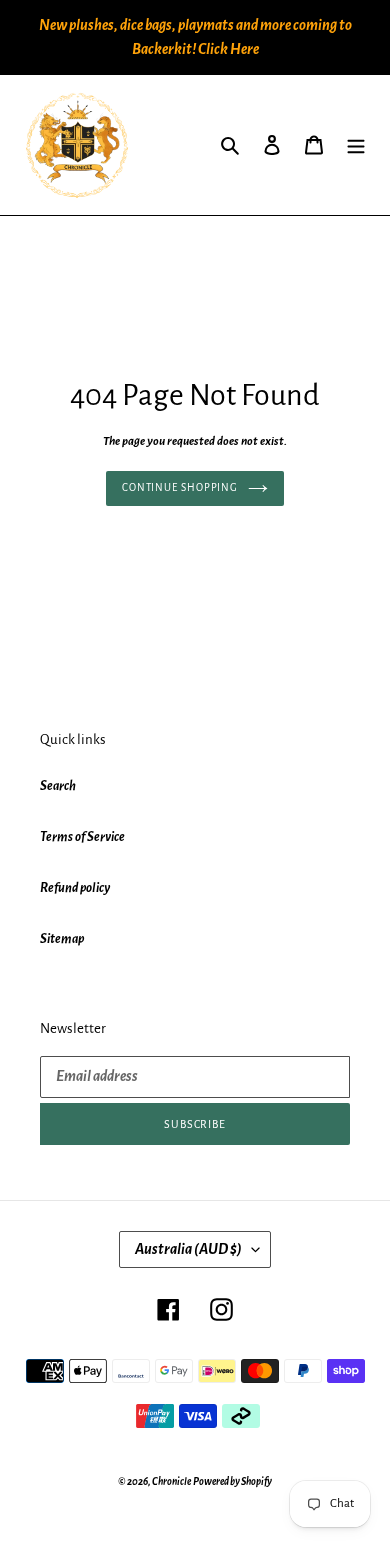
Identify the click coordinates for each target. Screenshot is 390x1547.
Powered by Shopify (232, 1481)
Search (58, 786)
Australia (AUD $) (188, 1249)
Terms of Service (82, 837)
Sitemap (62, 939)
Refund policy (75, 888)
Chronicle (171, 1481)
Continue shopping (180, 487)
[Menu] (356, 145)
